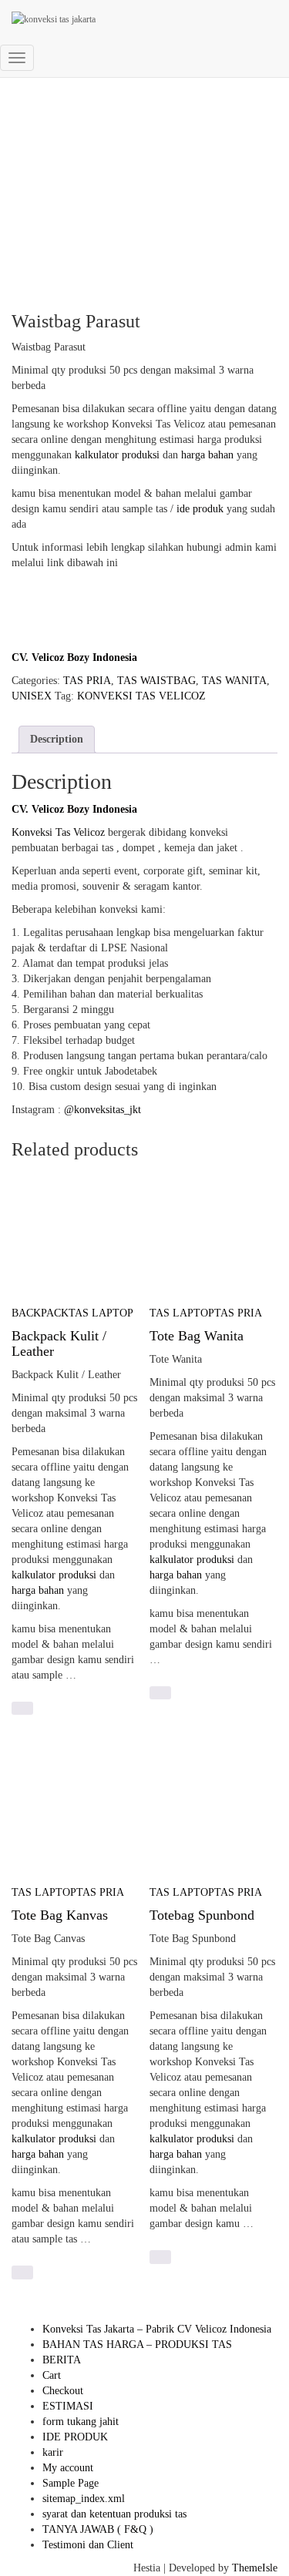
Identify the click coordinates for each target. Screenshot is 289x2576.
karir (53, 2452)
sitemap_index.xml (84, 2499)
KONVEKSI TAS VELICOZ (141, 696)
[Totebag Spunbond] (213, 1811)
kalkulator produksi (117, 455)
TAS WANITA (234, 681)
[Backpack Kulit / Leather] (76, 1231)
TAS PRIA (87, 681)
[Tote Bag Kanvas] (76, 1811)
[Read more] (22, 1708)
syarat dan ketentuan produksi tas (114, 2514)
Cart (52, 2375)
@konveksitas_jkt (102, 1110)
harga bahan (207, 455)
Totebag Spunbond (202, 1915)
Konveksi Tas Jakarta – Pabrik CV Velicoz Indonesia (157, 2329)
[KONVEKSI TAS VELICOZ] (127, 19)
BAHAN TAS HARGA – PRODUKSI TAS (137, 2345)
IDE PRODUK (75, 2437)
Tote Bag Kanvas (60, 1915)
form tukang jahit (81, 2422)
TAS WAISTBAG (156, 681)
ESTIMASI (68, 2406)
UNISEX (32, 696)
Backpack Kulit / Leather (59, 1343)
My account (68, 2468)
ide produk (200, 509)
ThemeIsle (255, 2568)
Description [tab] (57, 739)
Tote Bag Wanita (197, 1336)
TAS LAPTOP (101, 1313)
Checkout (63, 2391)
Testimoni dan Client (88, 2545)
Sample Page (71, 2483)
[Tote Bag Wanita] (213, 1231)
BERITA (62, 2360)
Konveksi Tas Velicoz (58, 832)
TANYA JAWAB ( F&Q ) (98, 2529)
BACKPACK (40, 1313)
